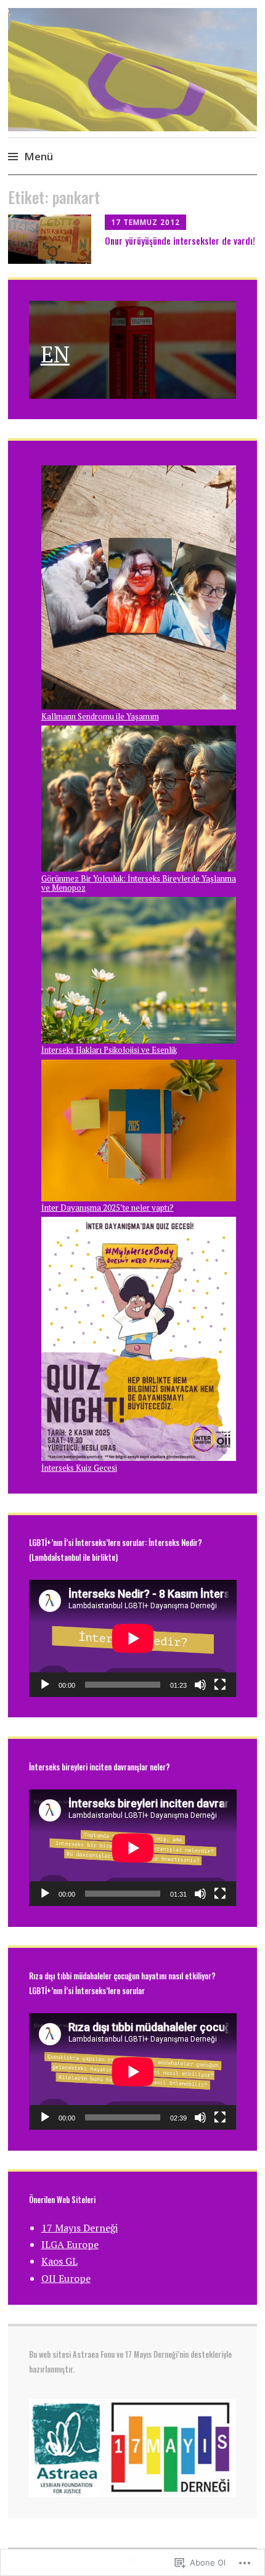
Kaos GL (59, 2261)
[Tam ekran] (220, 1685)
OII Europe (66, 2278)
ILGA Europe (70, 2244)
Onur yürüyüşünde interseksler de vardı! (180, 240)
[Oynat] (45, 1685)
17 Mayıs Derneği (79, 2228)
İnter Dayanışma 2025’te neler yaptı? (108, 1208)
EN (55, 354)
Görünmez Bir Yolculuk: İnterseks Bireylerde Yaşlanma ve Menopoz (139, 883)
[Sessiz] (200, 1685)
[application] (133, 1638)
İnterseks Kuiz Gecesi (79, 1468)
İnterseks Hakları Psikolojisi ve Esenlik (109, 1050)
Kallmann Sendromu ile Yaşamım (100, 716)
